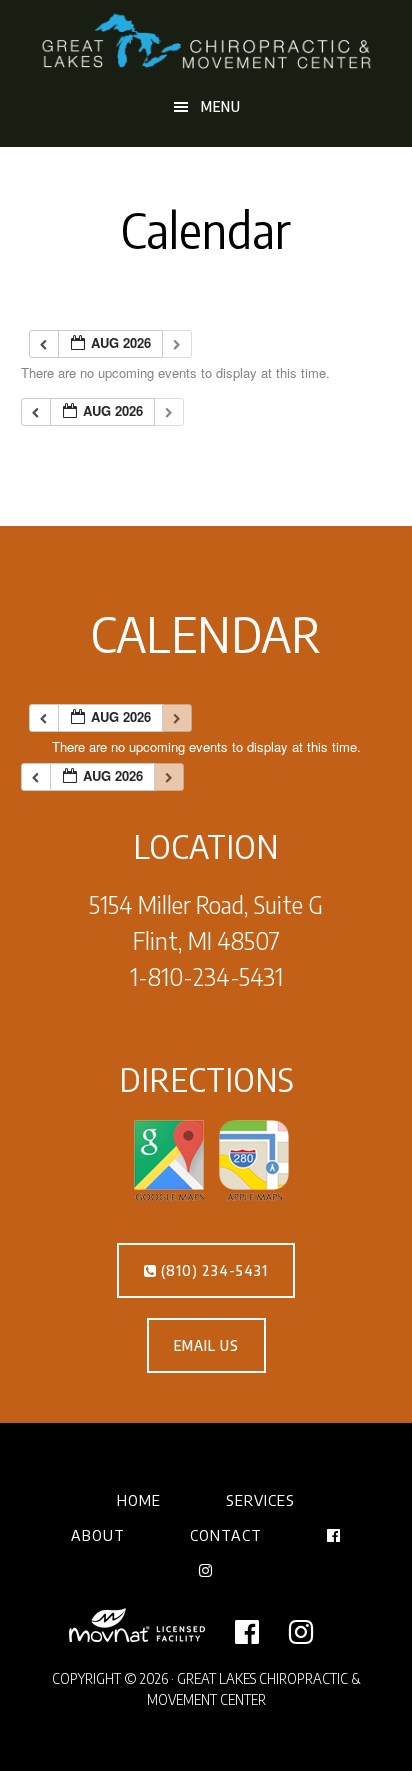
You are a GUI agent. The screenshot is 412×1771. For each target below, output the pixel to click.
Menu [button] (221, 106)
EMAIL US (206, 1345)
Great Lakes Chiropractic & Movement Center (206, 43)
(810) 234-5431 (212, 1270)
